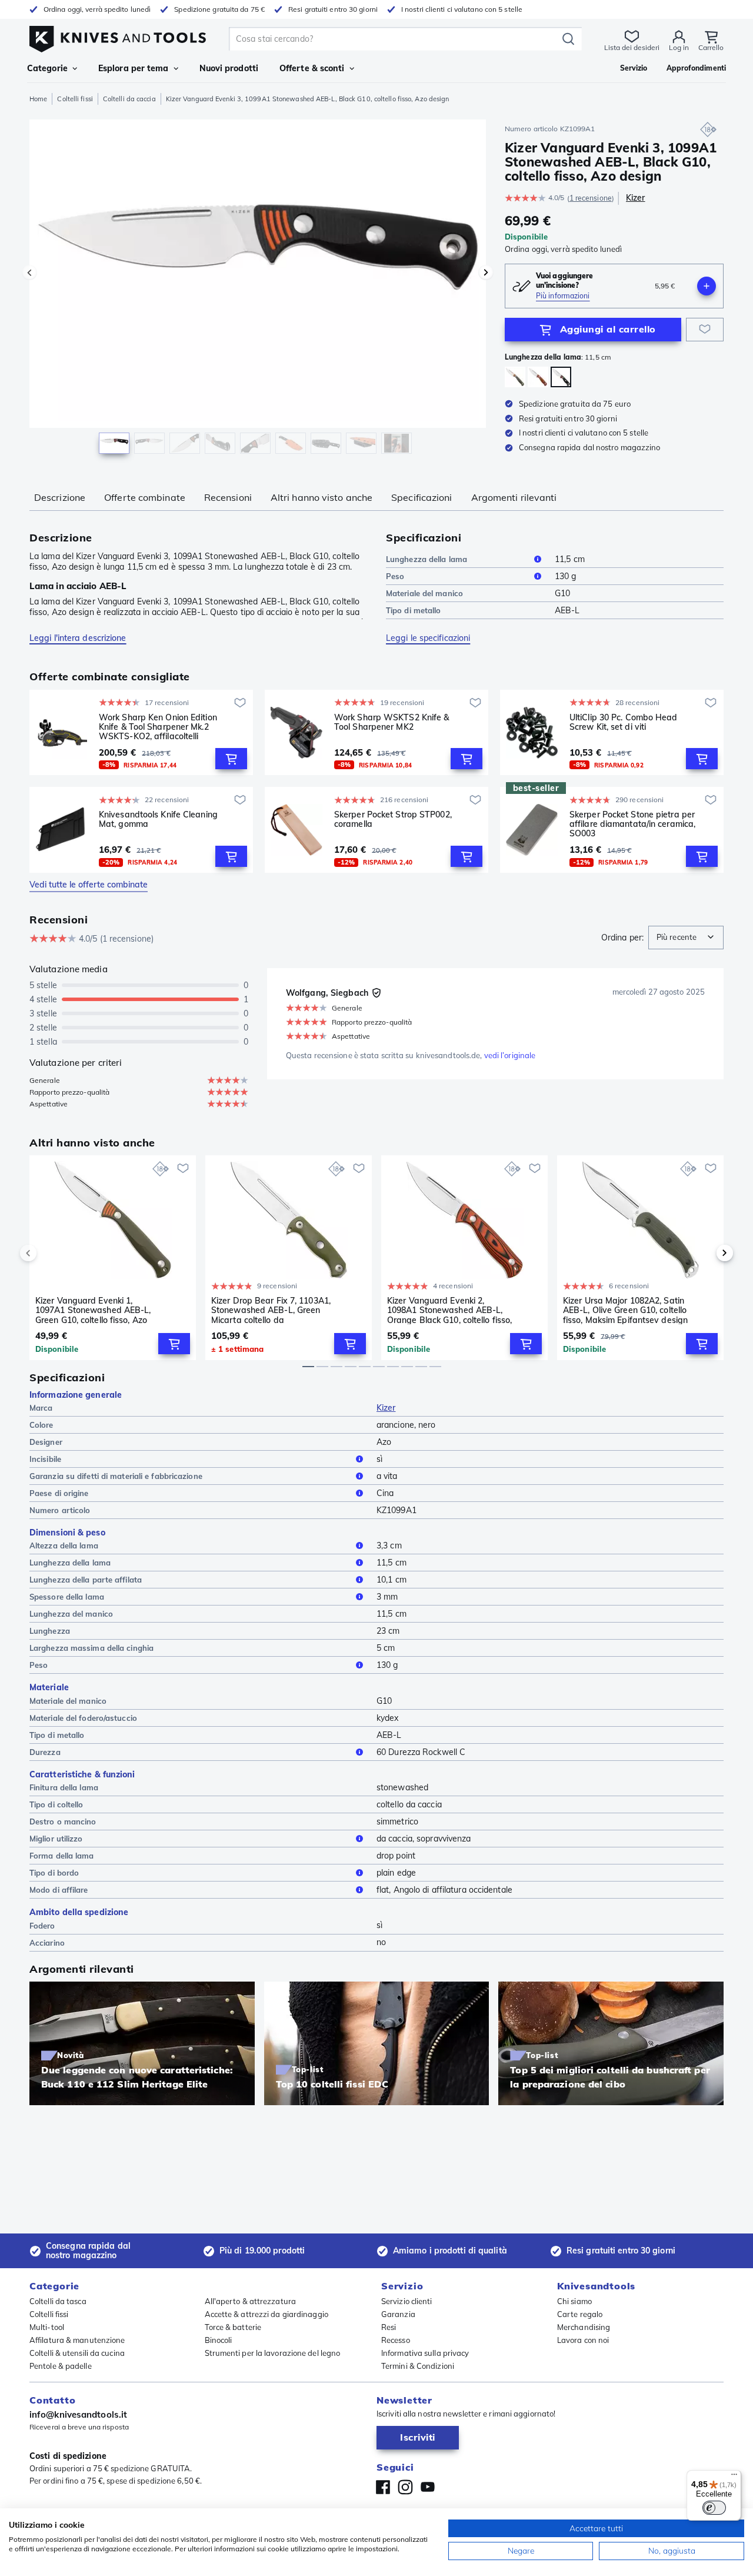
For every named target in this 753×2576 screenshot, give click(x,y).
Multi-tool (47, 2327)
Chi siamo (574, 2301)
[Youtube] (428, 2487)
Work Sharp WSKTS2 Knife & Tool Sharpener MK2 (392, 722)
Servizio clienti (407, 2301)
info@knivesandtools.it (78, 2414)
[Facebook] (383, 2487)
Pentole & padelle (61, 2366)
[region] (258, 290)
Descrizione (60, 497)
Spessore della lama (67, 1597)
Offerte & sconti (312, 68)
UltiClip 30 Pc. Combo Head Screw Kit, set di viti (624, 722)
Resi (389, 2327)
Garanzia (398, 2314)
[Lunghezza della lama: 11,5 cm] (561, 377)
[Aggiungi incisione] (707, 286)
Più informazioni (563, 296)
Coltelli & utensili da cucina (77, 2353)
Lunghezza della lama (427, 559)
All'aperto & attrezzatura (251, 2301)
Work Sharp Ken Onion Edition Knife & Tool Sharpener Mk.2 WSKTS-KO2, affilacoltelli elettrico (158, 727)
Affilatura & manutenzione (77, 2340)
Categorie (47, 68)
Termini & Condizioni (418, 2366)
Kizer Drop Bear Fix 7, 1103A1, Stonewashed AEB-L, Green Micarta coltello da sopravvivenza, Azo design (271, 1310)
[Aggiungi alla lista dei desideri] (705, 330)
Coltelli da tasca (58, 2301)
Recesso (396, 2340)
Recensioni (228, 497)
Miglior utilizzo (56, 1839)
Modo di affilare (59, 1890)
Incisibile (45, 1459)
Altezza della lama (64, 1545)
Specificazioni (422, 497)
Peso (395, 576)
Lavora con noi (583, 2340)
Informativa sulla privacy (425, 2353)
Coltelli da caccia (129, 99)
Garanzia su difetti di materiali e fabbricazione (116, 1476)
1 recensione (591, 198)
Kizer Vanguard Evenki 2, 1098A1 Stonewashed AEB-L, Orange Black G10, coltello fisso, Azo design (449, 1310)
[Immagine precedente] (29, 272)
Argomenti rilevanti (514, 497)
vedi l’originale (510, 1055)
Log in (679, 47)
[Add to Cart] (231, 759)
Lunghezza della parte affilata (86, 1580)
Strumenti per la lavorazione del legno (273, 2353)
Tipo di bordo (54, 1873)
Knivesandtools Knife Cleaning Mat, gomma (158, 820)
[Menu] (734, 2477)
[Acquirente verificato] (376, 993)
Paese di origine (59, 1493)
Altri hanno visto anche (321, 497)
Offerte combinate (145, 497)
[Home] (118, 36)
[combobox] (686, 938)
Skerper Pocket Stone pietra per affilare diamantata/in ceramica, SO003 (632, 824)
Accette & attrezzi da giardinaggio (266, 2314)
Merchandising (584, 2327)
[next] (705, 1253)
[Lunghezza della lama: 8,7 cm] (538, 377)
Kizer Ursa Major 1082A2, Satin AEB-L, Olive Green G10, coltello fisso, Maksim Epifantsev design (625, 1310)
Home (38, 99)
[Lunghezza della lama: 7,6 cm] (515, 377)
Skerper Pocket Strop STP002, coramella (393, 820)
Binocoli (219, 2340)
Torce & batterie (233, 2327)
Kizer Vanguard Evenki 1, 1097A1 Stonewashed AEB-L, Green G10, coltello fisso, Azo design (93, 1310)
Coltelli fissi (75, 99)
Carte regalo (580, 2314)
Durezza (45, 1752)
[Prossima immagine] (486, 272)
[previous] (48, 1253)
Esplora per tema (134, 68)
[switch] (714, 2508)
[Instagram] (405, 2487)
